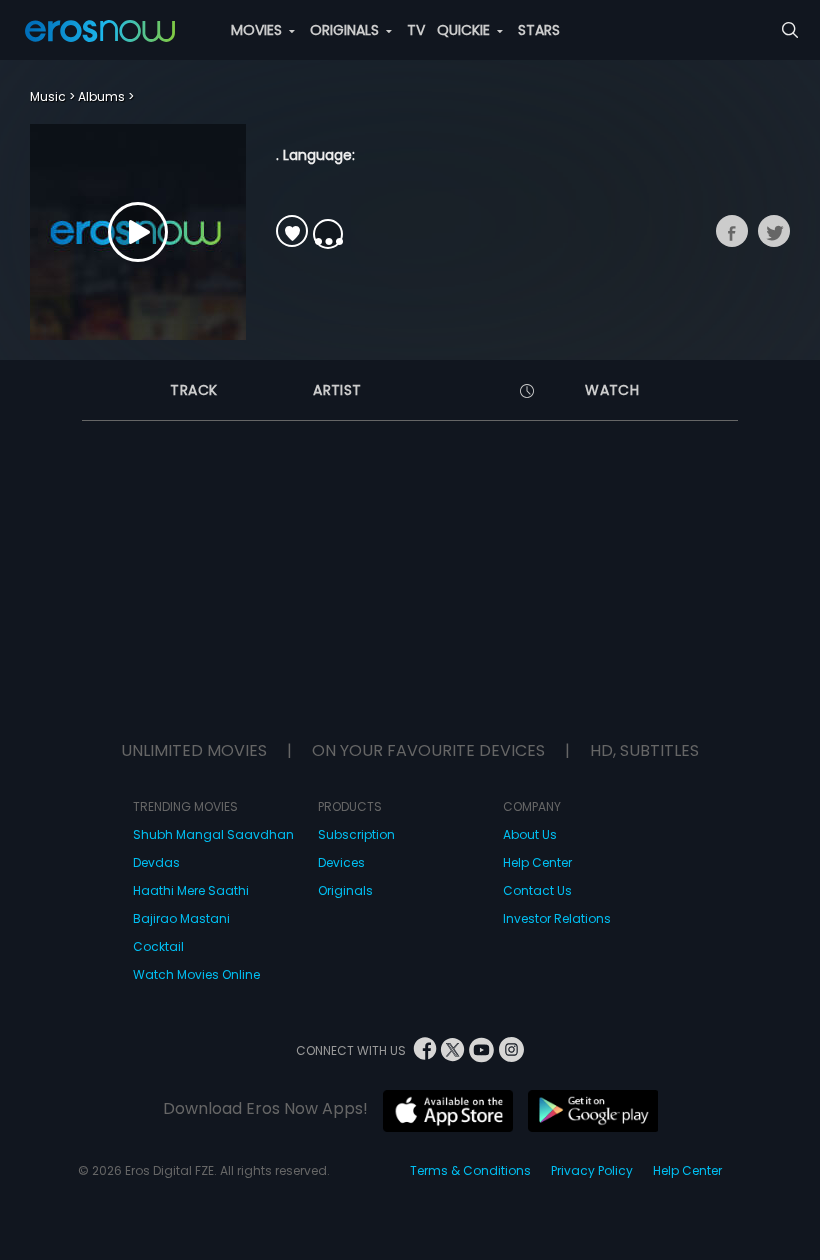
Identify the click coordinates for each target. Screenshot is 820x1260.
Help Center (537, 862)
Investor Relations (557, 918)
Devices (341, 862)
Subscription (356, 834)
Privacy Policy (592, 1170)
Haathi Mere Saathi (191, 890)
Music (48, 96)
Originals (345, 890)
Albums (101, 96)
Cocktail (158, 946)
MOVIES (258, 30)
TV (416, 30)
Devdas (156, 862)
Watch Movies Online (196, 974)
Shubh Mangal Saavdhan (213, 834)
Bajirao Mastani (181, 918)
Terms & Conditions (470, 1170)
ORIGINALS (346, 30)
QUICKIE (465, 30)
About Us (530, 834)
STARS (539, 30)
